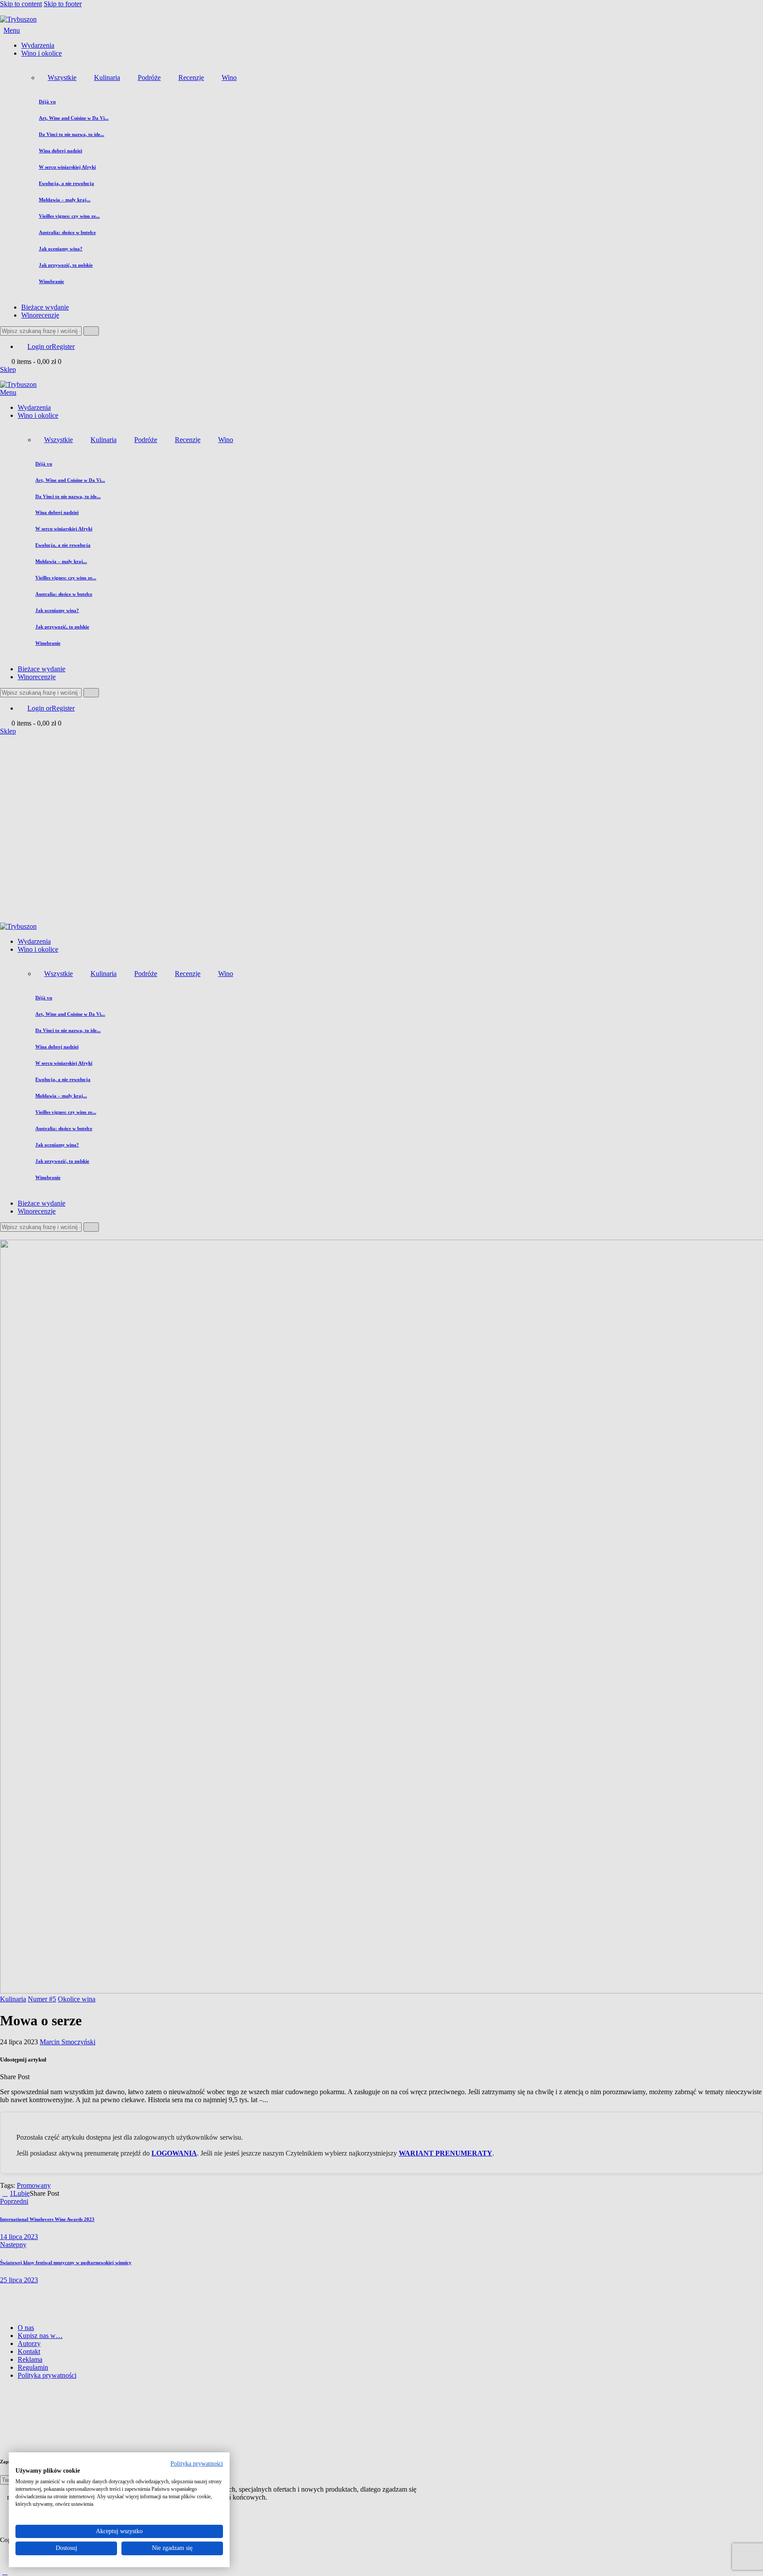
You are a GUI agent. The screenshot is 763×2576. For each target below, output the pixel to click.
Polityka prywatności (197, 2464)
